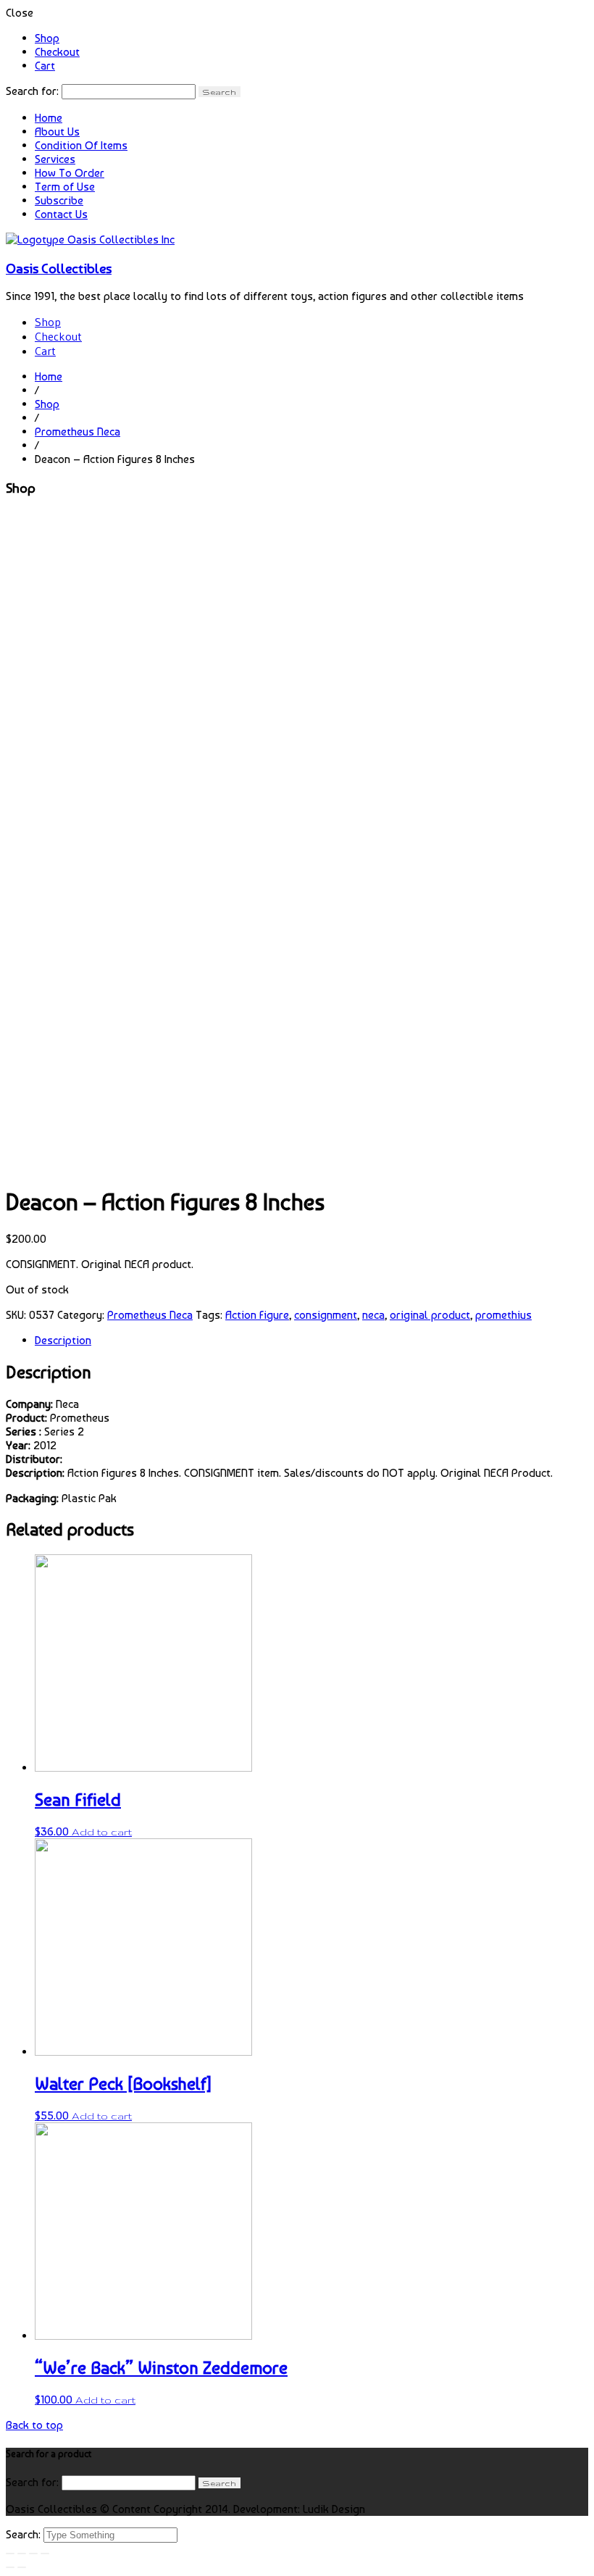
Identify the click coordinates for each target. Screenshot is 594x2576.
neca (373, 1315)
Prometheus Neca (78, 432)
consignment (326, 1315)
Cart (45, 66)
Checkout (57, 52)
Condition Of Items (81, 145)
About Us (57, 132)
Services (55, 159)
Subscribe (59, 200)
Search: (25, 2534)
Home (49, 118)
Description (63, 1340)
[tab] (311, 1340)
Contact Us (61, 214)
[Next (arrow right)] (22, 2567)
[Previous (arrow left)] (10, 2567)
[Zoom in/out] (45, 2554)
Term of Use (65, 187)
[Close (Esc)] (10, 2554)
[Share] (22, 2554)
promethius (503, 1315)
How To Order (70, 173)
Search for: (32, 91)
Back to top (34, 2425)
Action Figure (257, 1315)
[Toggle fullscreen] (33, 2554)
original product (430, 1315)
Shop (47, 38)
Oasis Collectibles (59, 268)
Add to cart (102, 1832)
